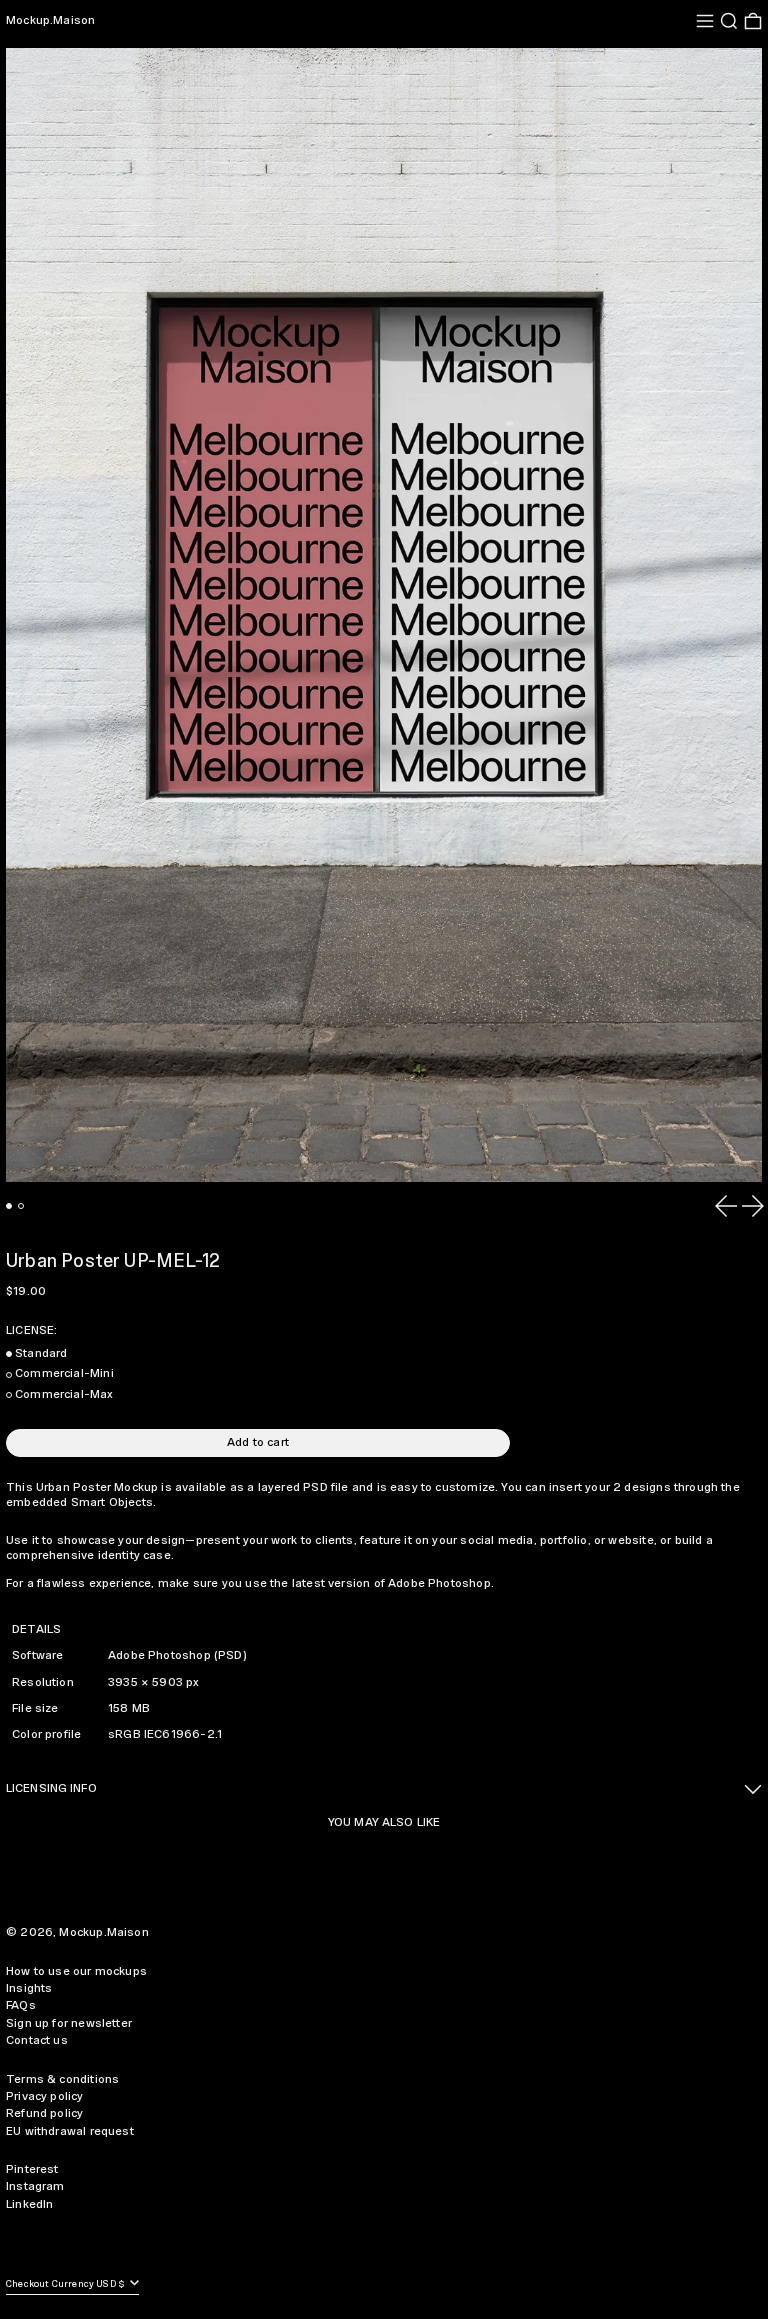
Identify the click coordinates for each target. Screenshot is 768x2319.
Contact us (37, 2040)
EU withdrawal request (70, 2131)
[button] (729, 21)
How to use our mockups (76, 1971)
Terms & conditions (62, 2079)
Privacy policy (45, 2096)
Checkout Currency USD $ (66, 2284)
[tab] (9, 1206)
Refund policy (44, 2113)
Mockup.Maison (50, 20)
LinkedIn (29, 2204)
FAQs (21, 2005)
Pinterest (32, 2169)
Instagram (35, 2186)
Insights (29, 1988)
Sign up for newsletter (69, 2023)
